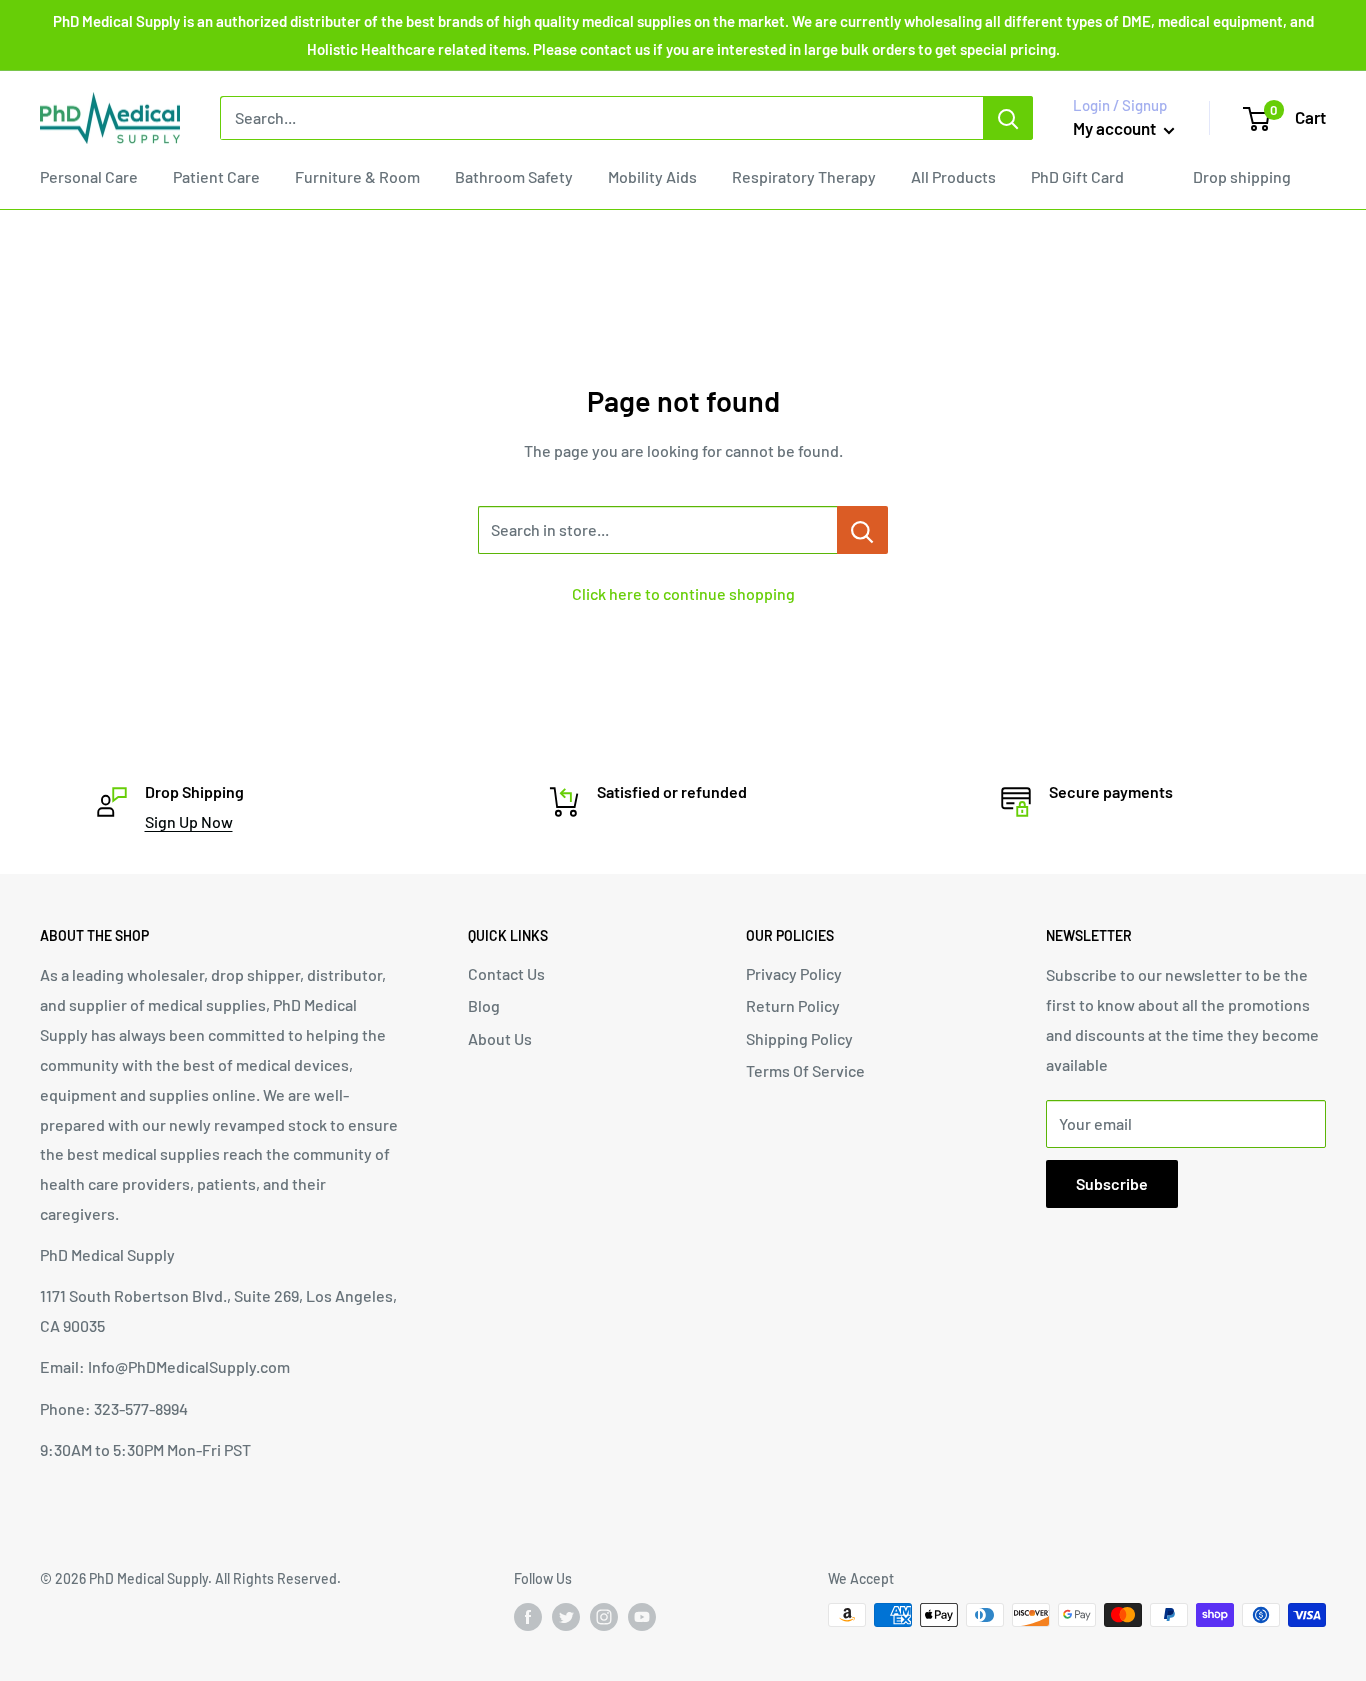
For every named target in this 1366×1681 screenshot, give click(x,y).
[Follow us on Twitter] (566, 1617)
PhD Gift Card (1077, 176)
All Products (953, 176)
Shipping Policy (799, 1038)
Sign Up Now (189, 821)
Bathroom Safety (514, 176)
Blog (484, 1005)
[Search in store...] (862, 530)
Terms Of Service (805, 1070)
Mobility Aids (652, 176)
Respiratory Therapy (804, 176)
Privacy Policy (794, 973)
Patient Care (216, 176)
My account (1116, 128)
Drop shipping (1242, 176)
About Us (500, 1038)
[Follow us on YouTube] (642, 1617)
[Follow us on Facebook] (528, 1617)
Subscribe (1112, 1183)
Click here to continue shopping (683, 593)
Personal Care (89, 176)
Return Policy (793, 1005)
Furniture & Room (357, 176)
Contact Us (506, 973)
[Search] (1008, 118)
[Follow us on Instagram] (604, 1617)
